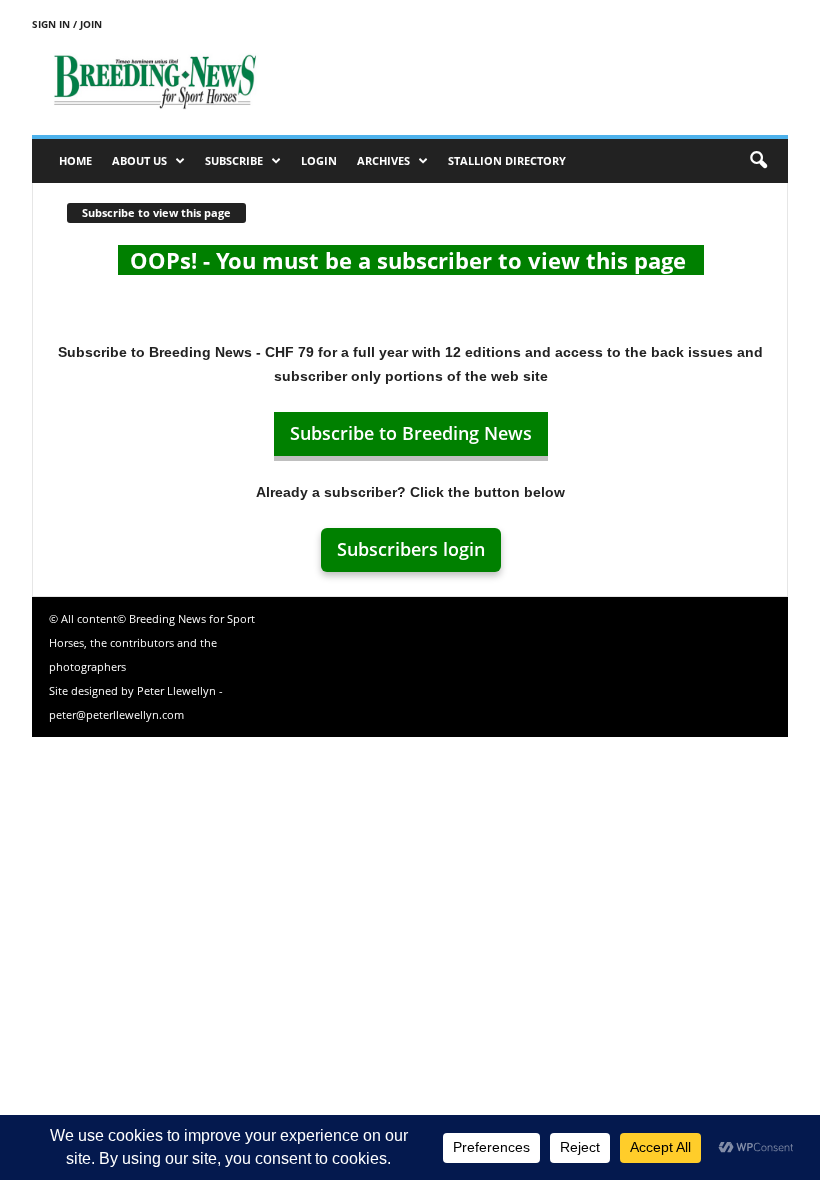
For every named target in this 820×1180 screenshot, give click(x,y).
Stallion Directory (507, 160)
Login (319, 160)
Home (75, 160)
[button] (758, 161)
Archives (383, 160)
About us (139, 160)
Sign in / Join (67, 24)
